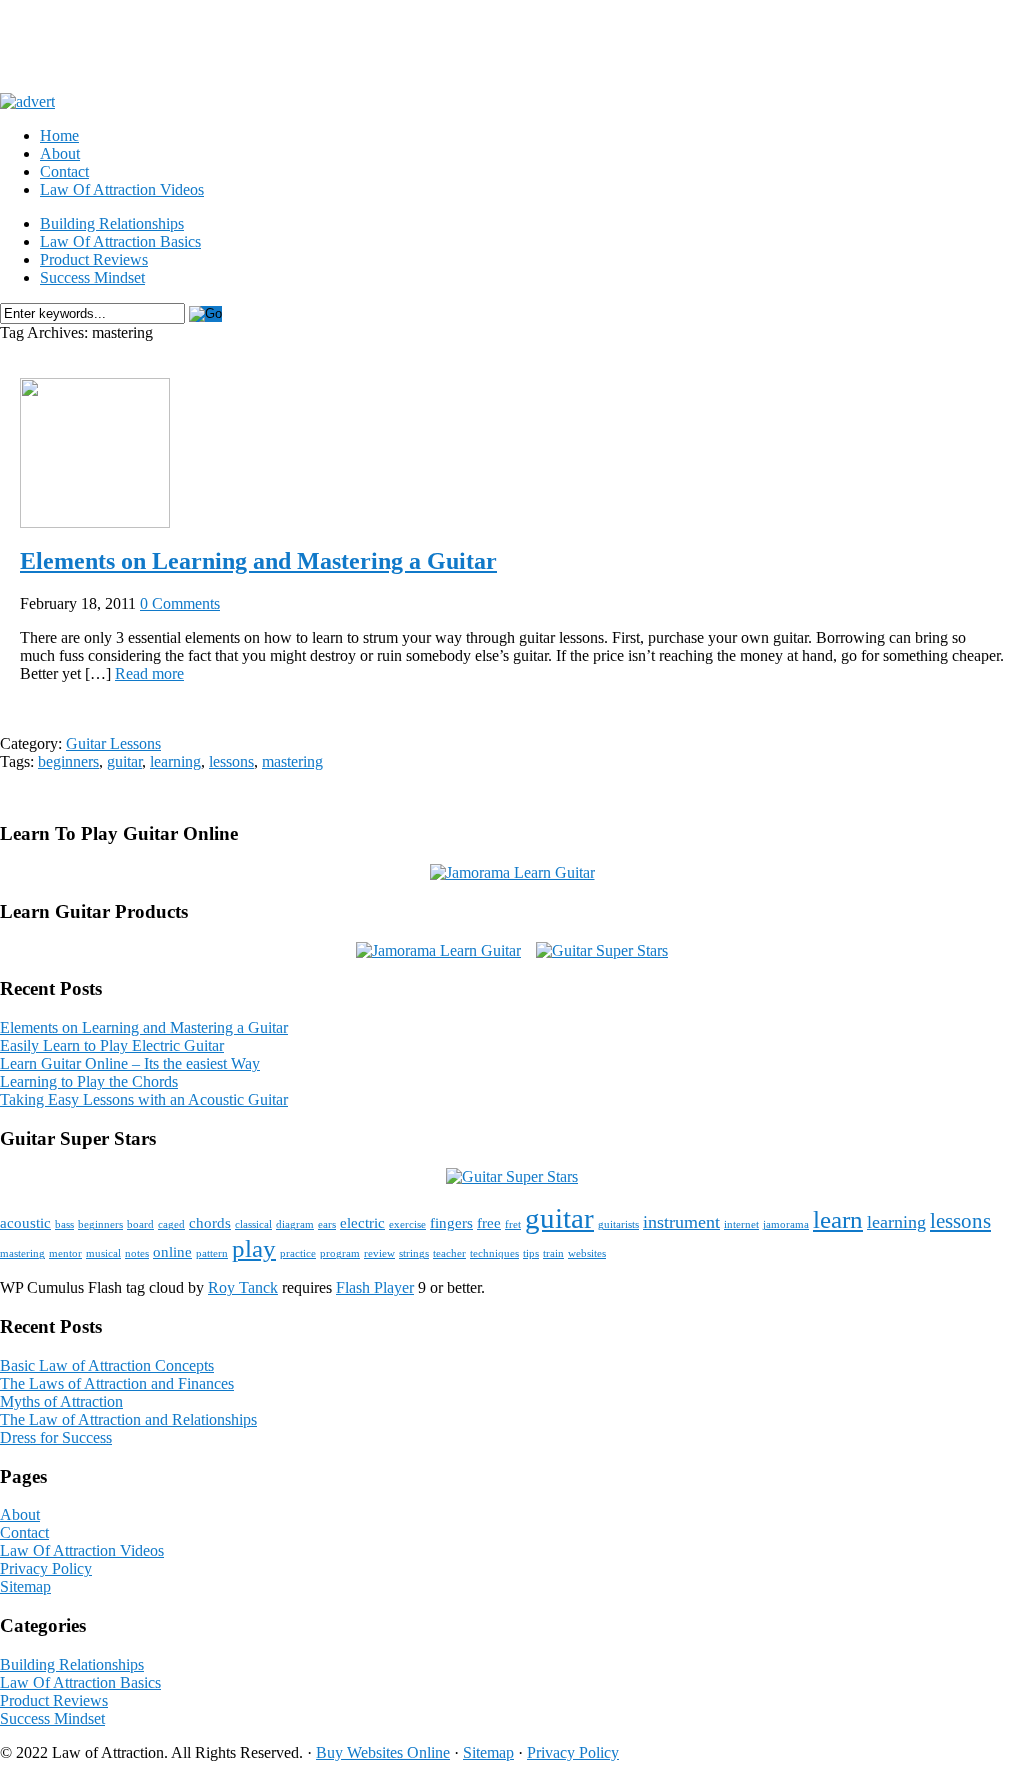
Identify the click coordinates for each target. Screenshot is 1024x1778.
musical (103, 1253)
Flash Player (375, 1287)
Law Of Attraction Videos (122, 189)
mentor (65, 1253)
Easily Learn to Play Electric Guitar (112, 1045)
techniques (494, 1253)
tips (531, 1253)
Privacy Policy (46, 1568)
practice (298, 1253)
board (140, 1224)
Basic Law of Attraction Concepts (107, 1365)
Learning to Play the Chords (89, 1081)
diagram (295, 1224)
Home (59, 135)
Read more (149, 673)
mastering (292, 761)
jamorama (786, 1224)
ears (327, 1224)
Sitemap (25, 1586)
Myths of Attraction (61, 1401)
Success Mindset (92, 277)
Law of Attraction (191, 46)
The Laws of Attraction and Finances (117, 1383)
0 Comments (180, 603)
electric (362, 1222)
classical (253, 1224)
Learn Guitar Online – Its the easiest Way (130, 1063)
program (340, 1253)
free (489, 1222)
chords (210, 1222)
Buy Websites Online (383, 1752)
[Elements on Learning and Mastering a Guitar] (95, 522)
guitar (124, 761)
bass (64, 1224)
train (553, 1253)
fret (513, 1224)
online (172, 1251)
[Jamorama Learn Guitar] (512, 872)
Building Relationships (112, 223)
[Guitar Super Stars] (602, 950)
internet (741, 1224)
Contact (64, 171)
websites (587, 1253)
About (60, 153)
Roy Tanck (243, 1287)
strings (414, 1253)
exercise (407, 1224)
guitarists (618, 1224)
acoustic (25, 1222)
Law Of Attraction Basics (120, 241)
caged (171, 1224)
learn (838, 1219)
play (254, 1248)
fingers (451, 1222)
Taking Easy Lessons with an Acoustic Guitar (144, 1099)
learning (175, 761)
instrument (681, 1222)
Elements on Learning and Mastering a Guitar (258, 561)
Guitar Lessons (113, 743)
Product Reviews (94, 259)
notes (137, 1253)
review (379, 1253)
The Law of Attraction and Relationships (128, 1419)
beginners (68, 761)
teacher (449, 1253)
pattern (212, 1253)
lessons (231, 761)
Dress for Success (56, 1437)
